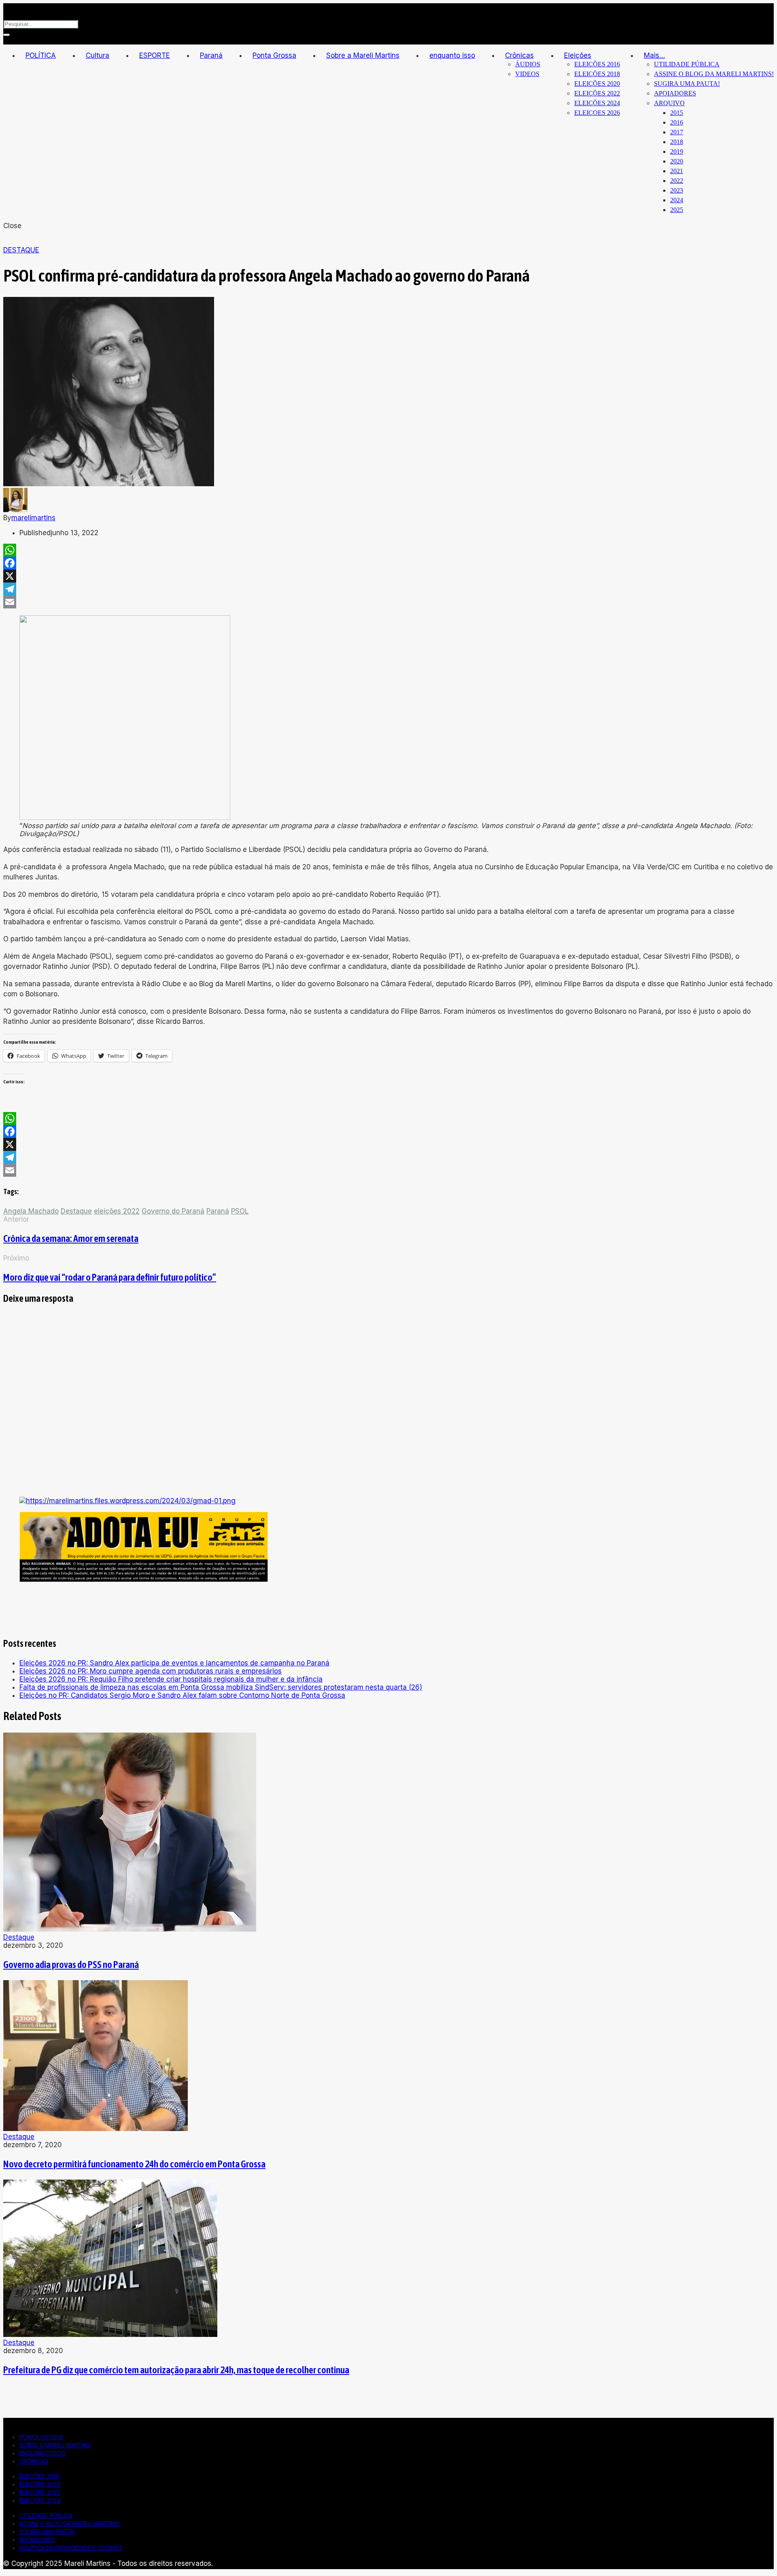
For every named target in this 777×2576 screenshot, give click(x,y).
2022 (677, 181)
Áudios (528, 64)
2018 (677, 142)
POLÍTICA (41, 55)
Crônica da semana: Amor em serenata (71, 1238)
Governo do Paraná (173, 1211)
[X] (388, 576)
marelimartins (33, 518)
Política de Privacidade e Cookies (71, 2548)
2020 (677, 161)
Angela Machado (31, 1211)
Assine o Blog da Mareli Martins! (714, 74)
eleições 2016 (597, 64)
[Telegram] (388, 589)
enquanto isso (452, 55)
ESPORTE (155, 55)
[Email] (388, 602)
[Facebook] (388, 563)
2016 (677, 122)
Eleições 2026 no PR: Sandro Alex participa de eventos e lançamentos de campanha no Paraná (174, 1663)
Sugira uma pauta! (687, 84)
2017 (677, 132)
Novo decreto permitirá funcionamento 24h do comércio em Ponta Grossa (134, 2164)
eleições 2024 (597, 103)
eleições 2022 (597, 93)
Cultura (98, 55)
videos (527, 74)
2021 (677, 171)
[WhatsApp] (388, 550)
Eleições (578, 55)
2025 (677, 210)
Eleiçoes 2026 (597, 113)
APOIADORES (675, 93)
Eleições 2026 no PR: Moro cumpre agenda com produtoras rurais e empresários (151, 1671)
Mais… (654, 55)
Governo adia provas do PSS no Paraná (71, 1965)
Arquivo (669, 103)
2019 (677, 151)
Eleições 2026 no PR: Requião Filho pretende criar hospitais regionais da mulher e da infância (171, 1679)
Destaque (21, 250)
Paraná (211, 55)
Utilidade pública (687, 64)
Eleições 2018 (597, 74)
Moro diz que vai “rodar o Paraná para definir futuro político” (110, 1277)
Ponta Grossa (274, 55)
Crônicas (519, 55)
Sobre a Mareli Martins (363, 55)
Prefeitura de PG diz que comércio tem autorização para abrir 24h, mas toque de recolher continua (176, 2370)
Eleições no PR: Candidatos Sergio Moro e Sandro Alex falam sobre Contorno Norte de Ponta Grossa (182, 1695)
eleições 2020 (597, 84)
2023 (677, 190)
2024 (677, 200)
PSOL (240, 1211)
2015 (677, 113)
